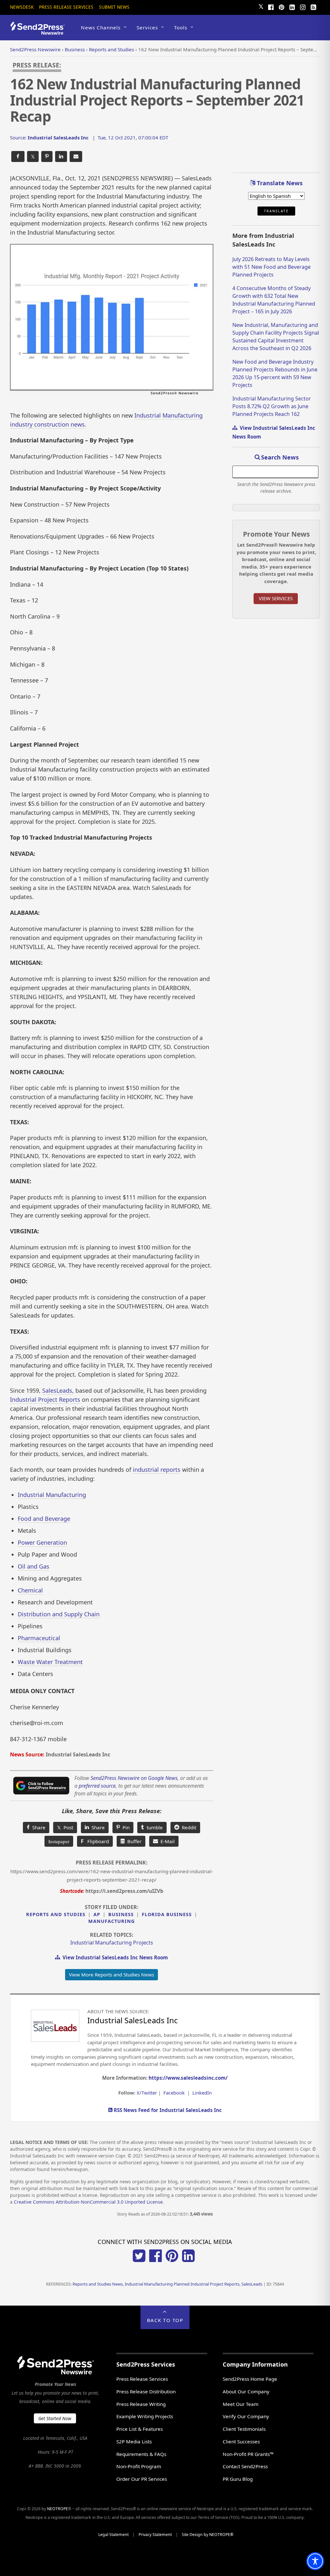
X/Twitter (147, 2093)
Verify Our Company (246, 2416)
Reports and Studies (56, 1914)
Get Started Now (55, 2418)
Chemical (30, 1590)
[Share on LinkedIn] (61, 157)
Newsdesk (22, 7)
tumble (153, 1827)
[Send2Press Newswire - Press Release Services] (40, 32)
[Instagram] (303, 6)
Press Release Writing (141, 2404)
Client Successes (241, 2441)
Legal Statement (113, 2535)
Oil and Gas (34, 1566)
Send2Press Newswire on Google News (134, 1778)
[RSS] (313, 6)
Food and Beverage (44, 1519)
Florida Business (167, 1914)
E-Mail (166, 1841)
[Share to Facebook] (18, 157)
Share (38, 1827)
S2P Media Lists (134, 2441)
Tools (181, 27)
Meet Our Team (241, 2404)
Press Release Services (66, 7)
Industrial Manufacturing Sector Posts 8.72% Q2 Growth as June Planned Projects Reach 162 (272, 406)
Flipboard (95, 1841)
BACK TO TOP (165, 2320)
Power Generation (42, 1542)
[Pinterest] (281, 6)
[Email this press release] (76, 157)
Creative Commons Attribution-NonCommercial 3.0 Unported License (88, 2202)
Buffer (133, 1841)
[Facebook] (271, 6)
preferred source (97, 1786)
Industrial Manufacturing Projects (112, 1943)
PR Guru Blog (238, 2479)
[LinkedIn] (292, 6)
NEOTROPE (58, 2509)
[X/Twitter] (139, 2260)
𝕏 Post (65, 1827)
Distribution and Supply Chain (59, 1614)
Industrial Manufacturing (52, 1495)
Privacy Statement (155, 2535)
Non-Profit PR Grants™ (248, 2454)
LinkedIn (202, 2093)
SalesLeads (57, 1390)
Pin (125, 1827)
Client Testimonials (244, 2429)
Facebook (174, 2093)
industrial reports (157, 1470)
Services (147, 27)
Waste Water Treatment (50, 1662)
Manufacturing (112, 1921)
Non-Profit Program (139, 2466)
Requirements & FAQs (141, 2454)
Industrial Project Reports (45, 1399)
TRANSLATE (276, 211)
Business (121, 1914)
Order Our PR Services (142, 2479)
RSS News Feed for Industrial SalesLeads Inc (167, 2110)
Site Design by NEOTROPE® (208, 2535)
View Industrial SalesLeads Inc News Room (114, 1957)
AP (97, 1914)
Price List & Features (140, 2429)
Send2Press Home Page (250, 2379)
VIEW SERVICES (276, 598)
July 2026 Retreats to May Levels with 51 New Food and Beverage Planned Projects (272, 267)
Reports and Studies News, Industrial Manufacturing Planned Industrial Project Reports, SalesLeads (167, 2284)
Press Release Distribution (146, 2391)
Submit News (114, 7)
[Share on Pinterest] (47, 157)
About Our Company (246, 2391)
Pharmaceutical (39, 1638)
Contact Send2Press (245, 2466)
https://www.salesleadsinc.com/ (188, 2078)
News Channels (101, 27)
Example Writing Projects (145, 2416)
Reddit (188, 1827)
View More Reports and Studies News (112, 1975)
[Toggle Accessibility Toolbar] (315, 2561)
